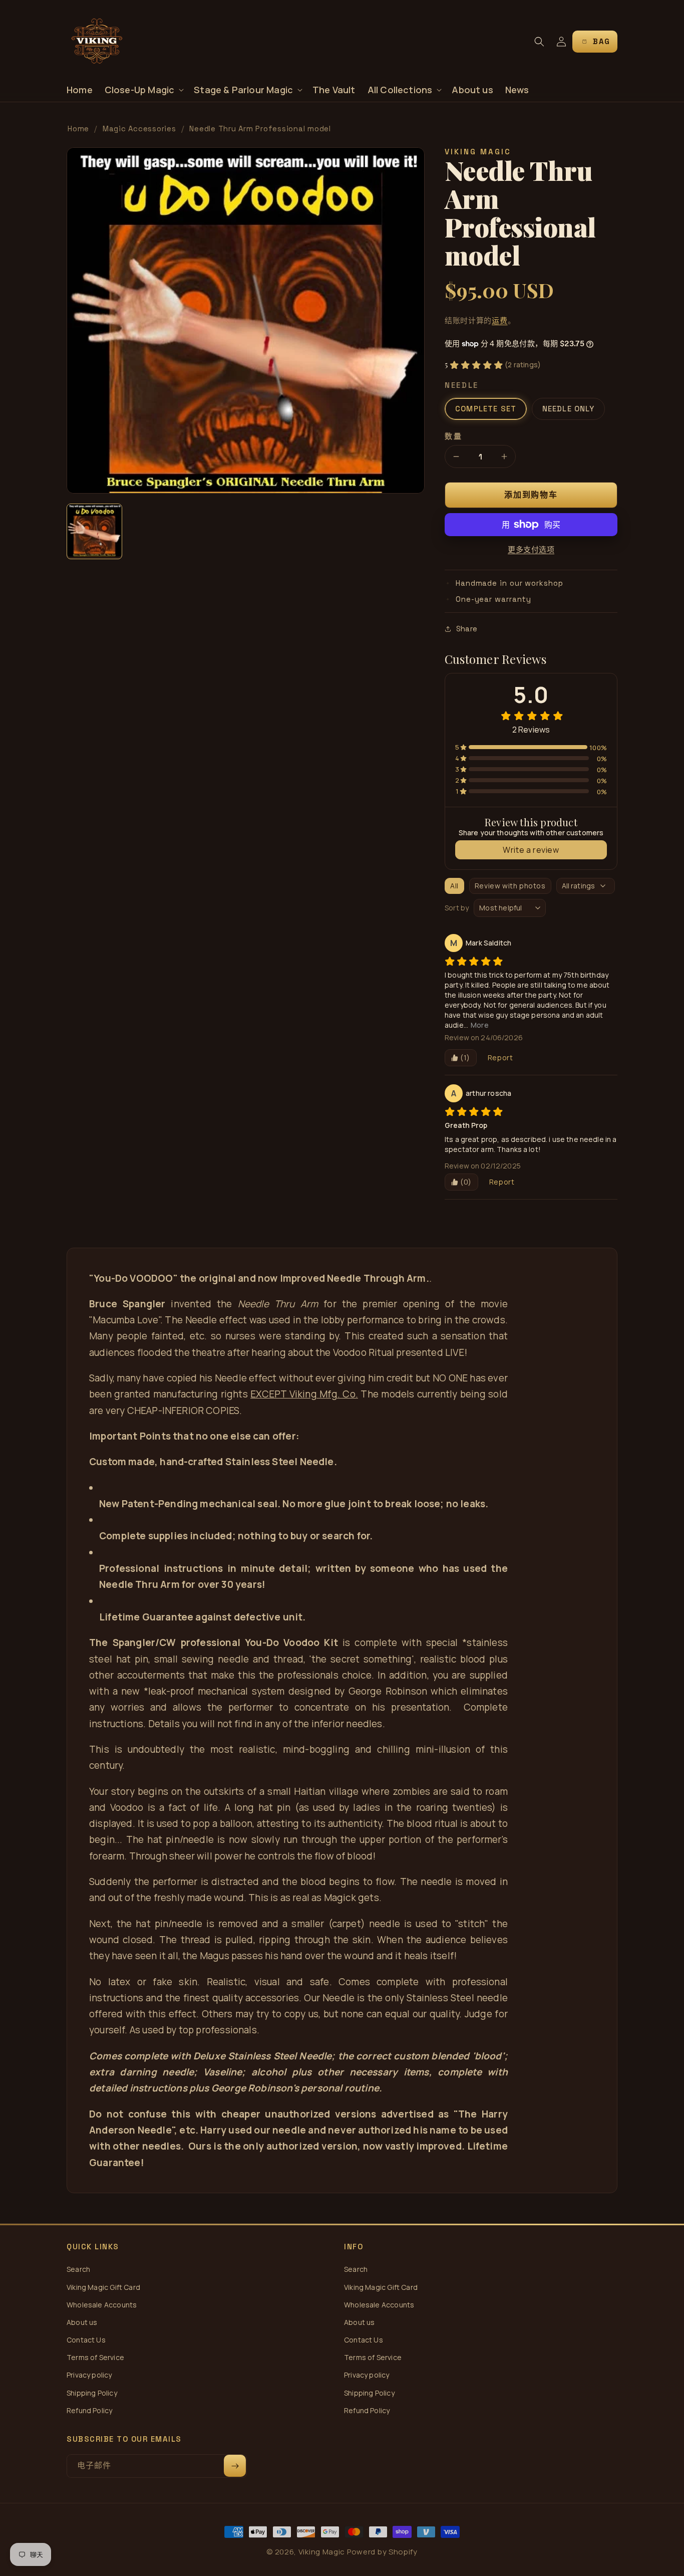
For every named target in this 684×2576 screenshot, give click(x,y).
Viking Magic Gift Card (103, 2287)
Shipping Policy (92, 2393)
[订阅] (235, 2466)
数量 (453, 436)
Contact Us (86, 2340)
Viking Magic (322, 2552)
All (454, 886)
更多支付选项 (531, 549)
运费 (499, 320)
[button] (143, 90)
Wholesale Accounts (102, 2305)
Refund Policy (89, 2410)
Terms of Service (95, 2357)
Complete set (486, 409)
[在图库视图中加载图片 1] (94, 531)
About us (82, 2322)
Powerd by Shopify (382, 2552)
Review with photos (510, 886)
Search (78, 2269)
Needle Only (568, 409)
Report (500, 1058)
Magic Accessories (139, 129)
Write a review (531, 850)
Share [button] (467, 629)
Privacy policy (89, 2375)
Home (78, 129)
